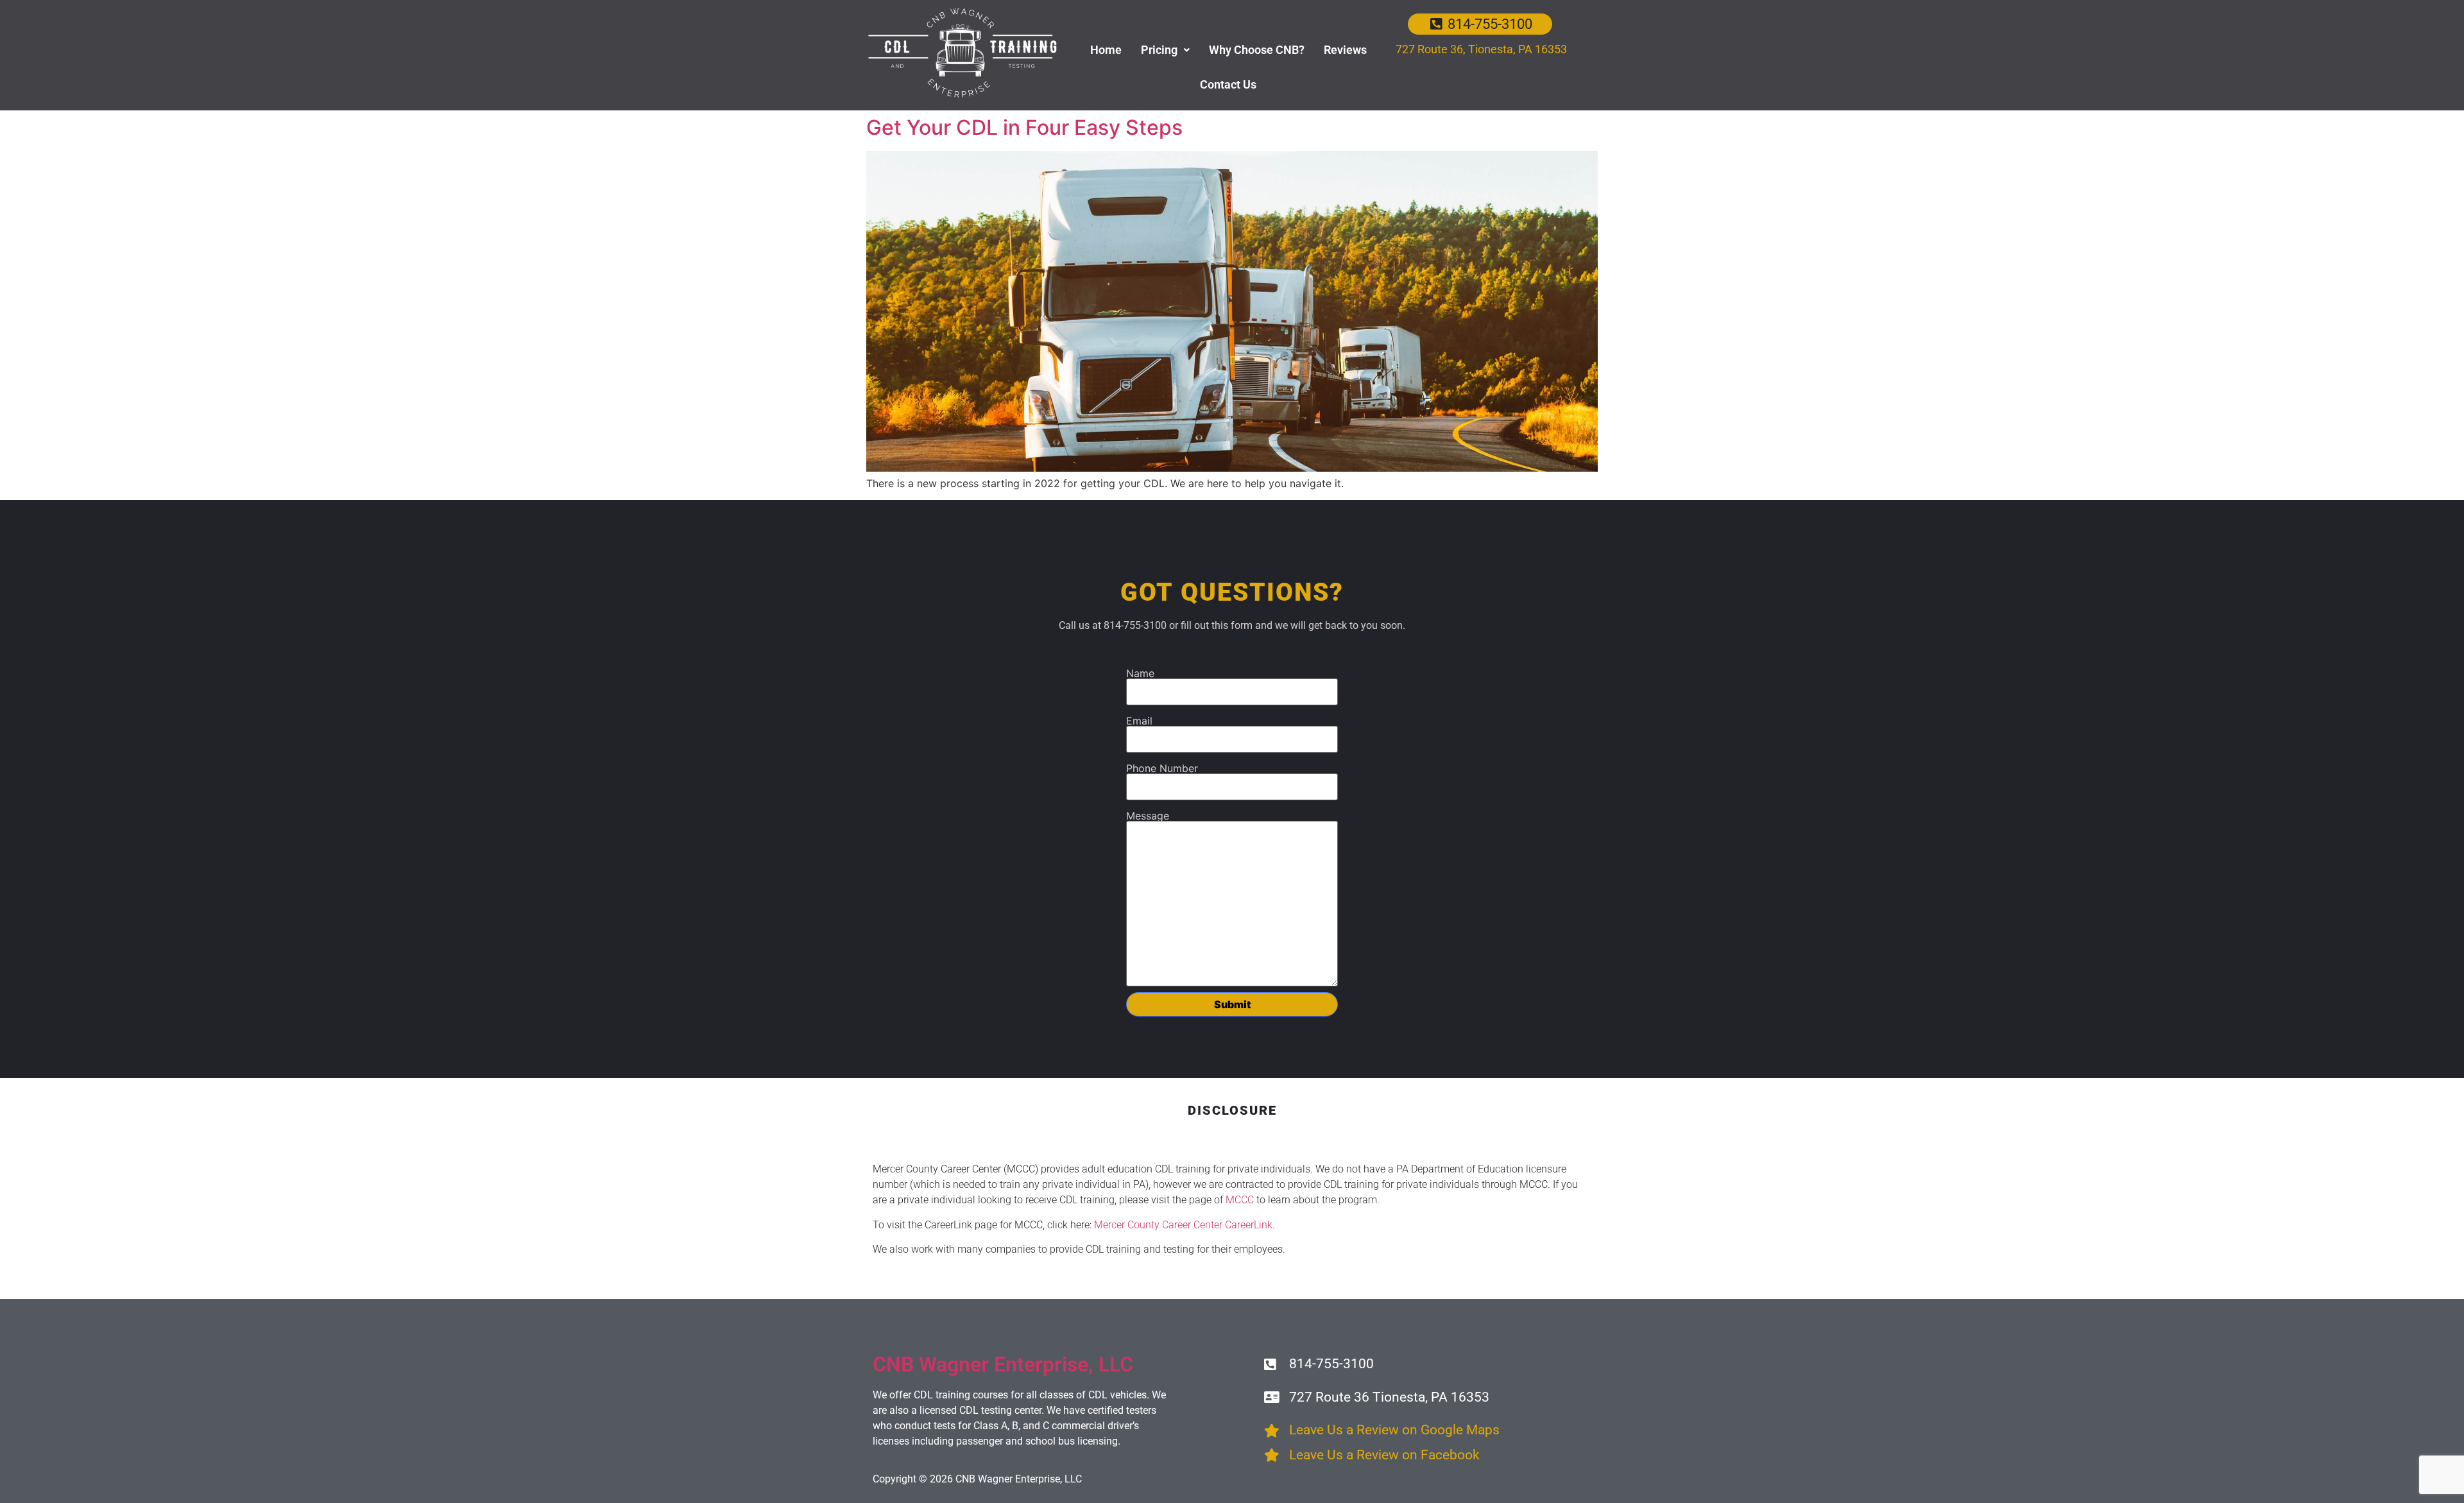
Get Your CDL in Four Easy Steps (1024, 127)
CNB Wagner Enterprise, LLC (1003, 1364)
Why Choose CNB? (1257, 50)
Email (1139, 721)
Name (1140, 673)
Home (1106, 50)
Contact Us (1228, 84)
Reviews (1345, 50)
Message (1148, 816)
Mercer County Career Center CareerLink (1183, 1225)
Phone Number (1162, 768)
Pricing (1159, 50)
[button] (1165, 50)
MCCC (1240, 1200)
